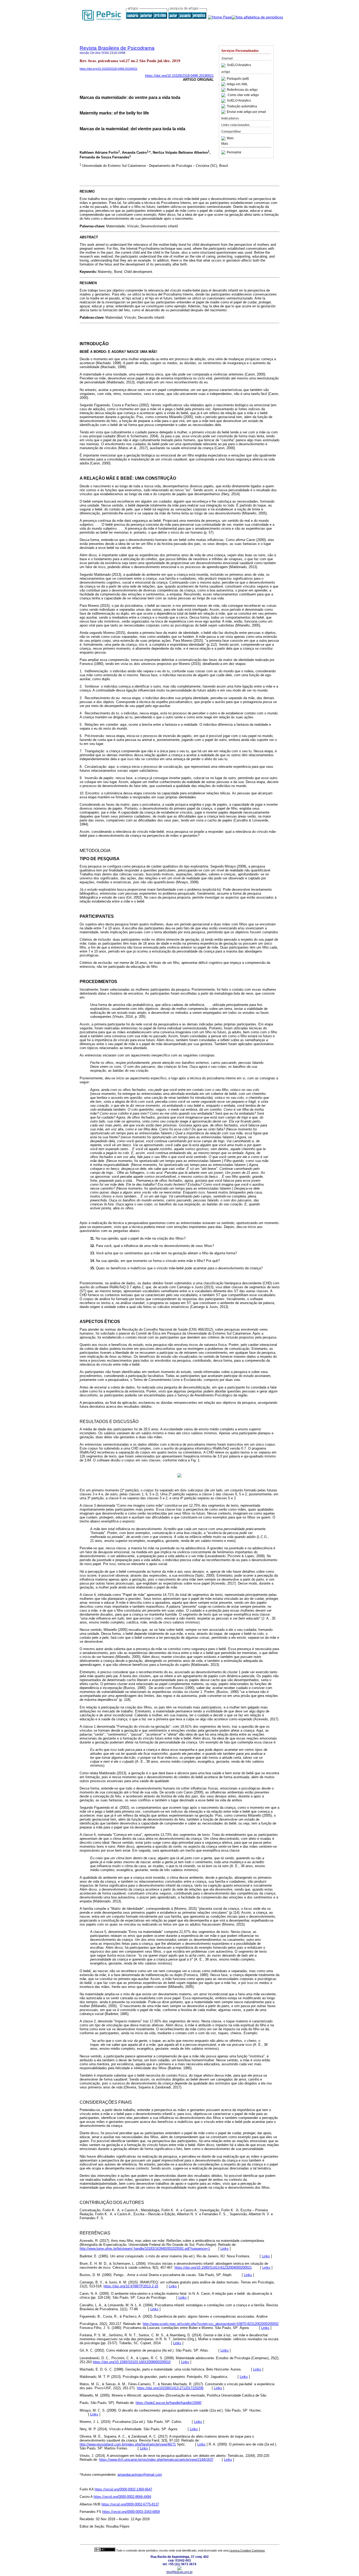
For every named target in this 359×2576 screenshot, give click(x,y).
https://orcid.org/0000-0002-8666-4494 (122, 2497)
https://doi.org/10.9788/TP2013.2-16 (131, 2286)
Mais (230, 138)
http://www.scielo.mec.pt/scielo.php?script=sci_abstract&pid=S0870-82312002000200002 (211, 2324)
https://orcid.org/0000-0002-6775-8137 (130, 2504)
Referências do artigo (242, 90)
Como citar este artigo (243, 95)
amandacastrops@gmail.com (140, 2475)
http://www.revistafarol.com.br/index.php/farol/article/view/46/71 (128, 2444)
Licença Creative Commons (247, 2550)
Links (225, 2249)
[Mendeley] (224, 138)
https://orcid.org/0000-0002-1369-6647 (123, 2489)
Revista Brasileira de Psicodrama (117, 48)
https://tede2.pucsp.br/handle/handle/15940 (168, 2403)
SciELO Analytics (239, 65)
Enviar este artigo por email (246, 112)
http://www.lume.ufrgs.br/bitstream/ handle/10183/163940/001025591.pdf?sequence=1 (145, 2249)
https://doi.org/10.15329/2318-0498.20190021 (109, 69)
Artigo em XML (237, 84)
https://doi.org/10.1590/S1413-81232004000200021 (213, 2267)
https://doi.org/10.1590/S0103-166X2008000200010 (132, 2362)
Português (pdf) (238, 79)
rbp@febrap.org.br (179, 2572)
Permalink (234, 152)
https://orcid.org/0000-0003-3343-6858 (131, 2512)
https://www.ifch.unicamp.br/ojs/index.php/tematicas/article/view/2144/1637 (156, 2460)
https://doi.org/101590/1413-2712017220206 (170, 2388)
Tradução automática (242, 106)
